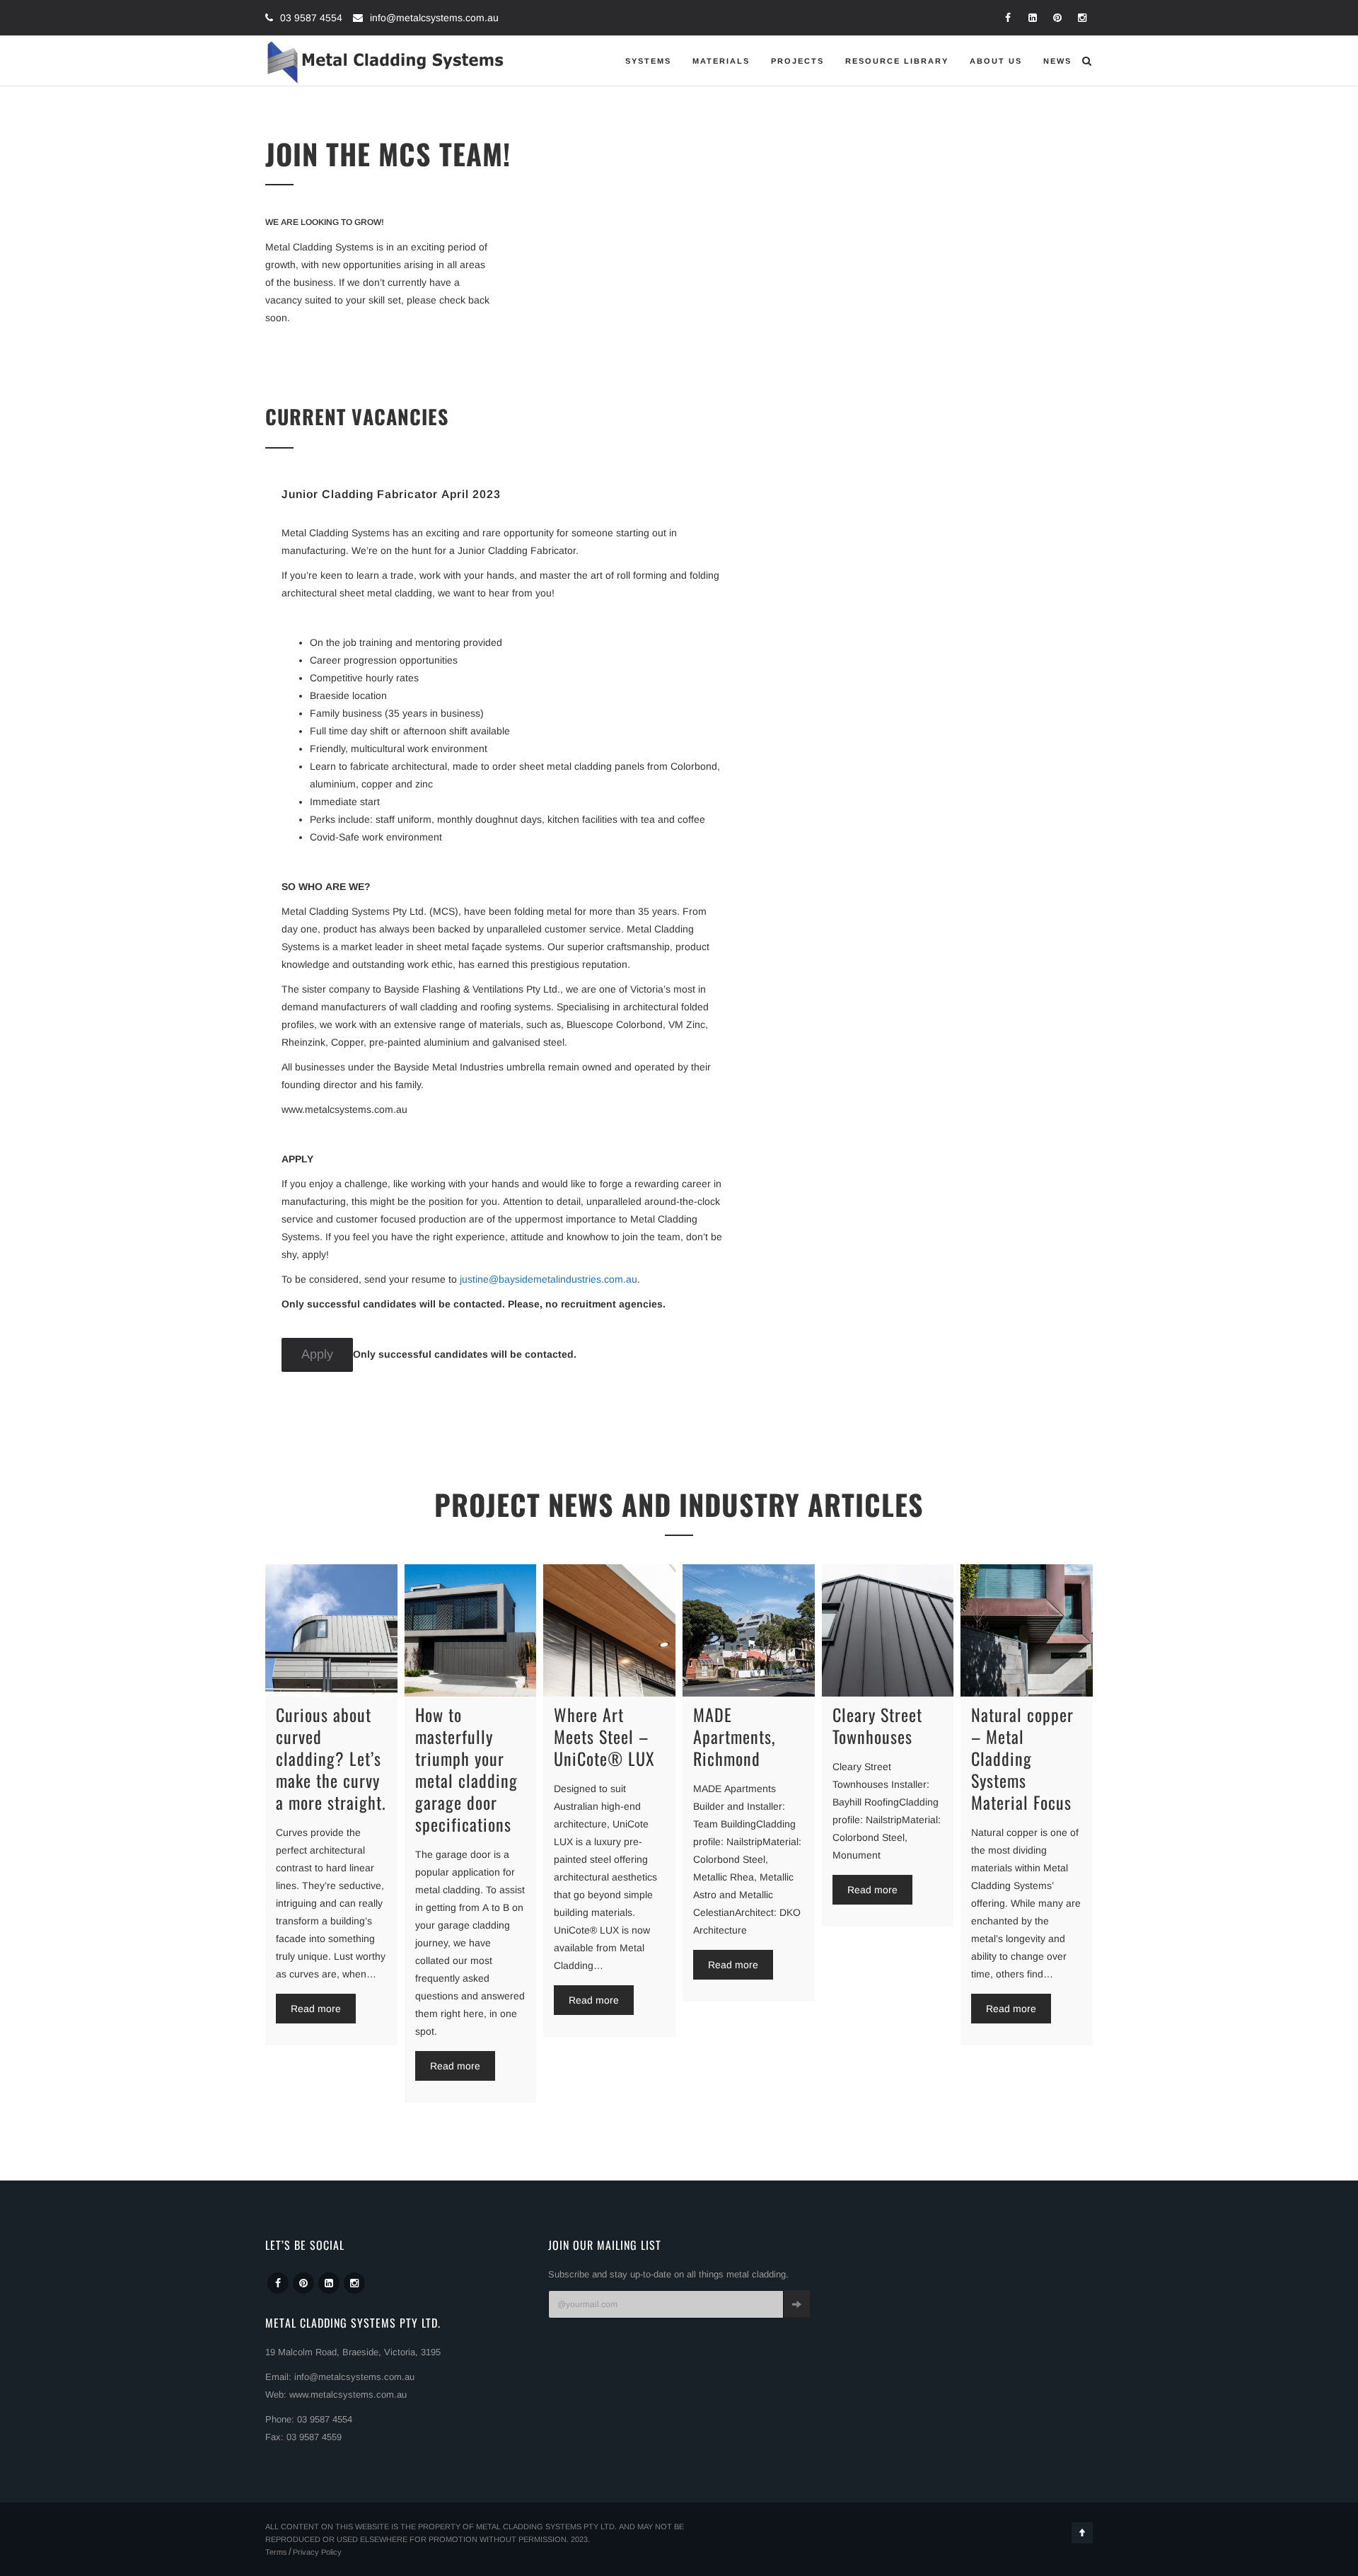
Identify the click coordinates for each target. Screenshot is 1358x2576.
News (1057, 61)
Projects (797, 61)
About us (996, 61)
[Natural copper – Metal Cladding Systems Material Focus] (1027, 1630)
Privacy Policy (317, 2552)
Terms (276, 2552)
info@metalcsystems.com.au (434, 18)
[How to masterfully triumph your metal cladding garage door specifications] (471, 1630)
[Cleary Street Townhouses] (888, 1630)
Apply (317, 1354)
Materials (721, 61)
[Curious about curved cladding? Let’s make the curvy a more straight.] (331, 1630)
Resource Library (897, 61)
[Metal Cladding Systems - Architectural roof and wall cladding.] (386, 61)
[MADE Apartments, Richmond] (749, 1630)
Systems (648, 61)
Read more (316, 2009)
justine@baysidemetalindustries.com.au (549, 1279)
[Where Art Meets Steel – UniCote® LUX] (609, 1630)
